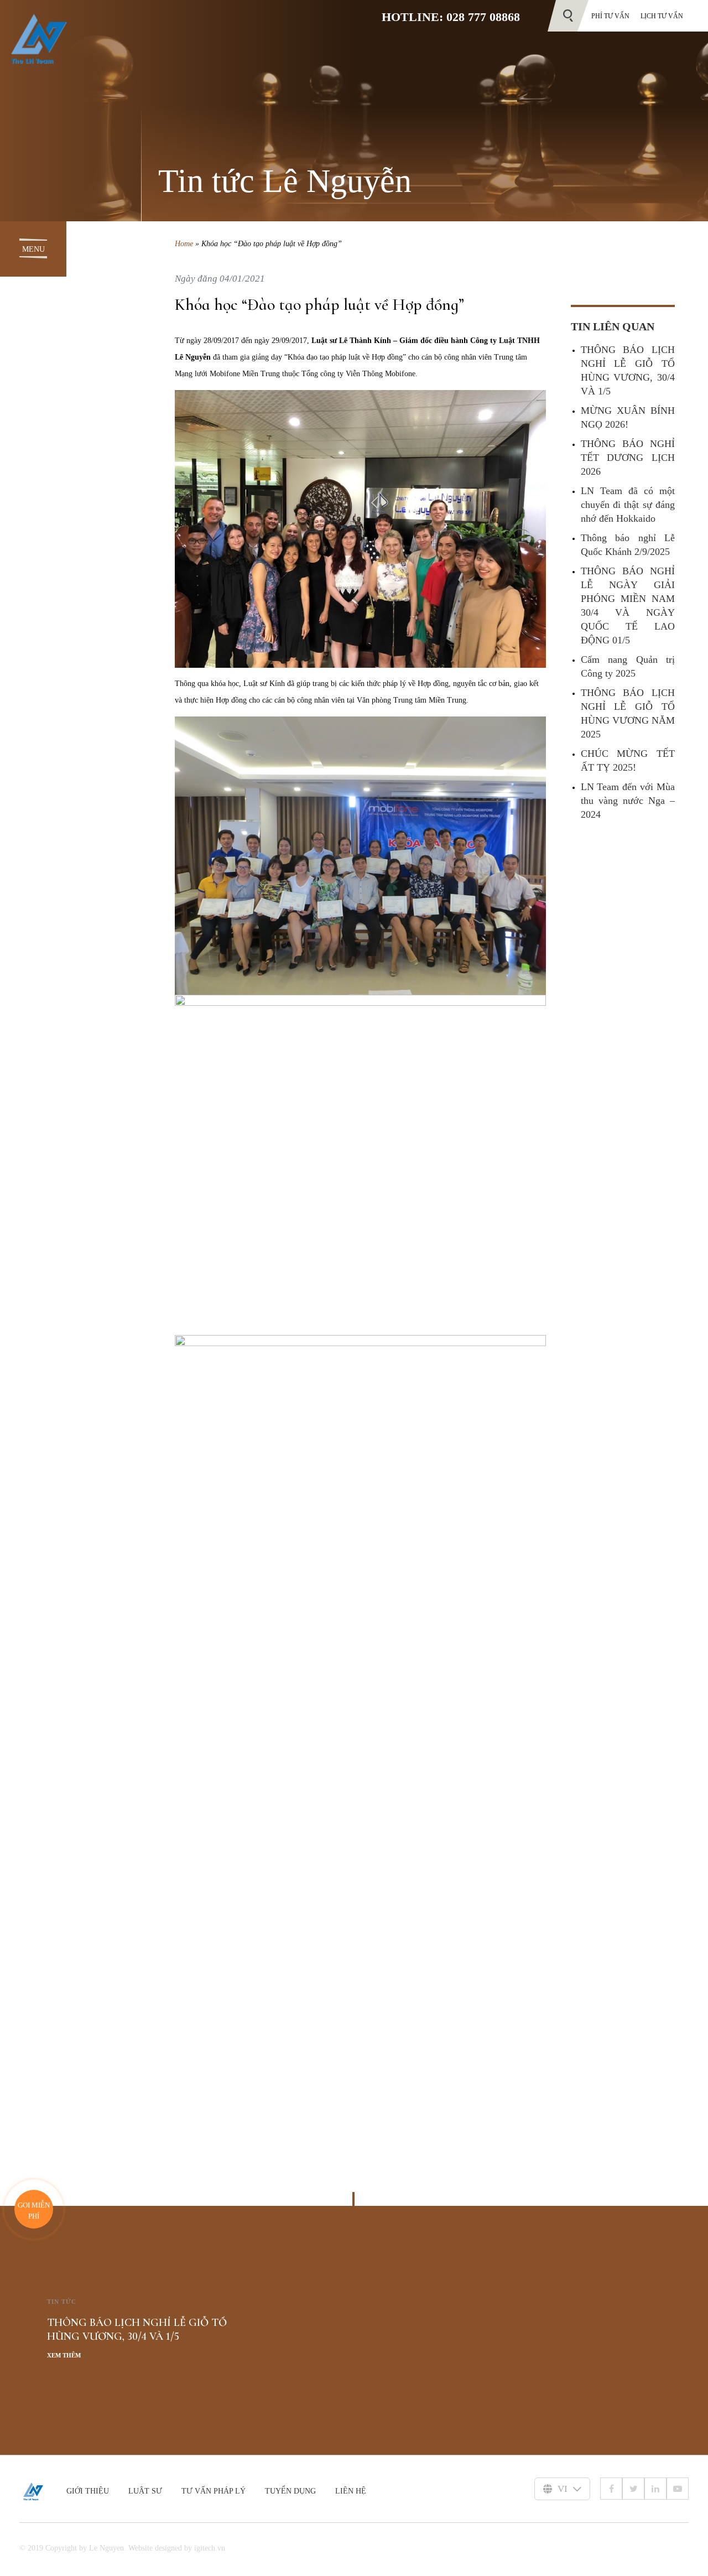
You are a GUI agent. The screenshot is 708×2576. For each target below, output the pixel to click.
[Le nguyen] (43, 2491)
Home (184, 244)
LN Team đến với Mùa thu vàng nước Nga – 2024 (628, 801)
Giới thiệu (88, 2491)
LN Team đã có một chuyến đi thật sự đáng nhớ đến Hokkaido (628, 505)
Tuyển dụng (290, 2491)
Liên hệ (351, 2491)
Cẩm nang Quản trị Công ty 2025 (628, 666)
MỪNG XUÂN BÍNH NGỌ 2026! (628, 417)
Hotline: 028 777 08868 (451, 17)
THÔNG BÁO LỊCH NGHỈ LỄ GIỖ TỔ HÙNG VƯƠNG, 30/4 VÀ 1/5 (628, 370)
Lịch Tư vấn (662, 16)
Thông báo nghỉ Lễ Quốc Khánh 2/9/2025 (628, 545)
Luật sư (145, 2491)
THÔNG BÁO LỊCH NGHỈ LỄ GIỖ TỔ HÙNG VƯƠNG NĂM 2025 (628, 713)
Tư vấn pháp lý (214, 2491)
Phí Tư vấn (610, 16)
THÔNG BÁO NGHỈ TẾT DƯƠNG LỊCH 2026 (628, 458)
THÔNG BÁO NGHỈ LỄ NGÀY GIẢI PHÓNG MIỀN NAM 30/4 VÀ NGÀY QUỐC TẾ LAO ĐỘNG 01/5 (628, 606)
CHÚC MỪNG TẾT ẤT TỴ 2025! (628, 760)
